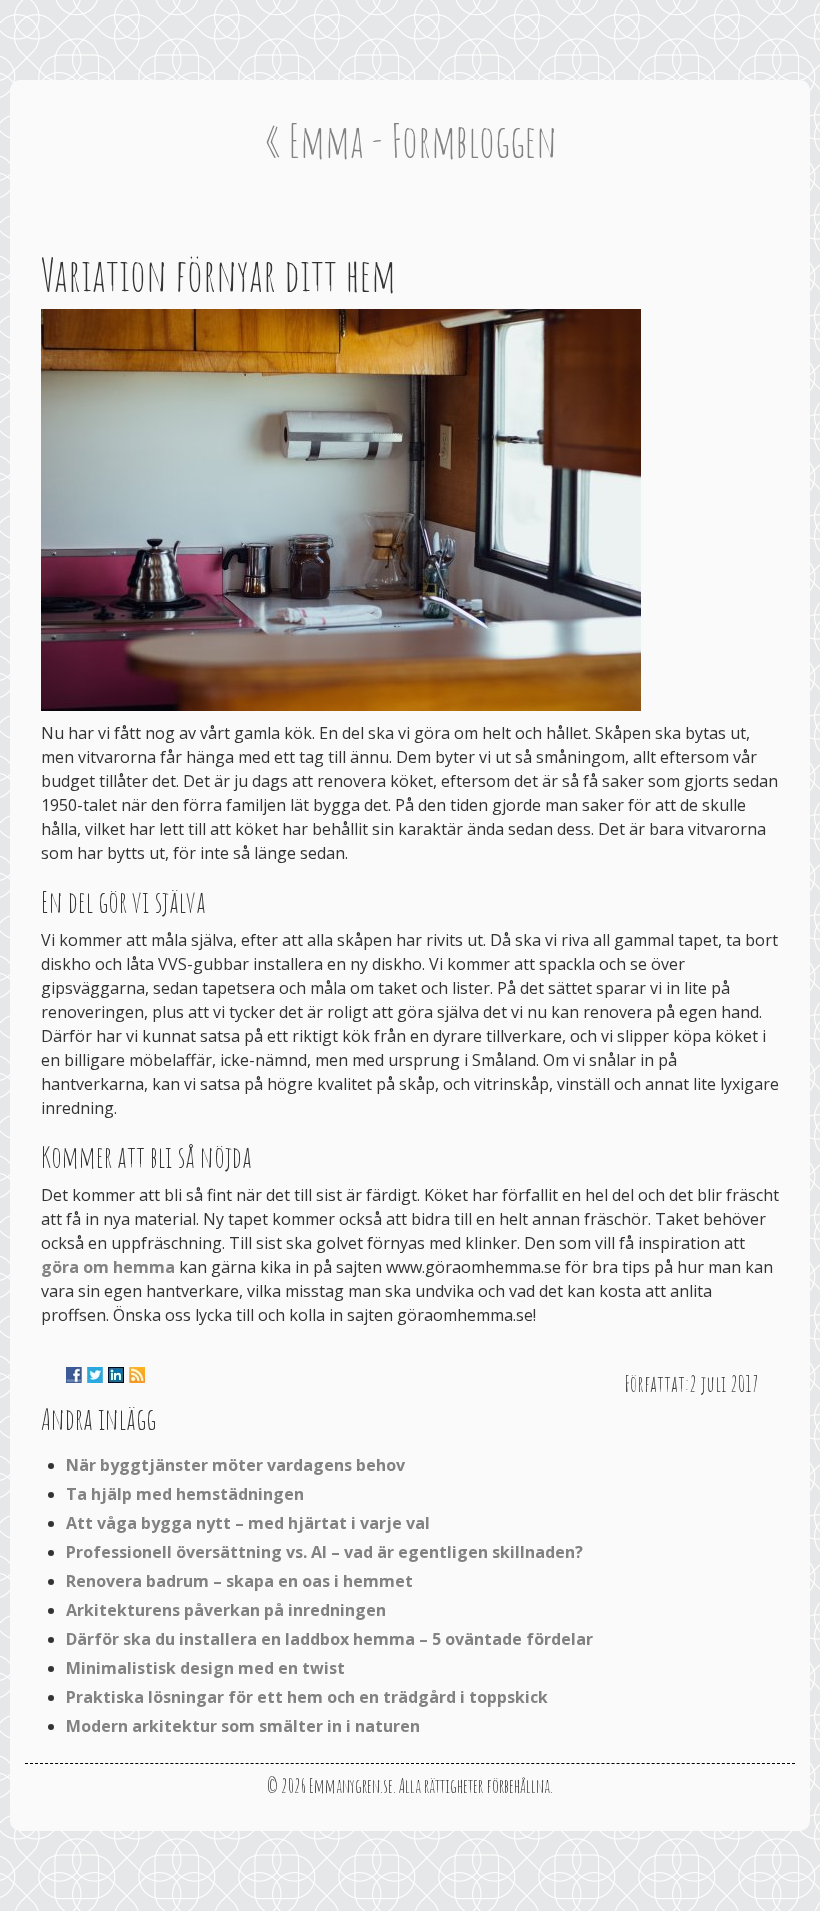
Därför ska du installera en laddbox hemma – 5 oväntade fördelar (329, 1639)
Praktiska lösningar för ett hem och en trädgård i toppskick (307, 1697)
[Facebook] (74, 1375)
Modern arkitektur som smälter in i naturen (243, 1726)
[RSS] (137, 1375)
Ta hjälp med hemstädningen (185, 1494)
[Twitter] (95, 1375)
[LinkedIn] (116, 1375)
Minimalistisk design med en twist (205, 1668)
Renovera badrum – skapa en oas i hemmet (239, 1581)
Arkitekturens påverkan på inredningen (226, 1610)
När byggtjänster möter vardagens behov (235, 1465)
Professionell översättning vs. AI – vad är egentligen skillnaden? (324, 1552)
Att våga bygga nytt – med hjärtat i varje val (248, 1523)
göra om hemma (108, 1267)
